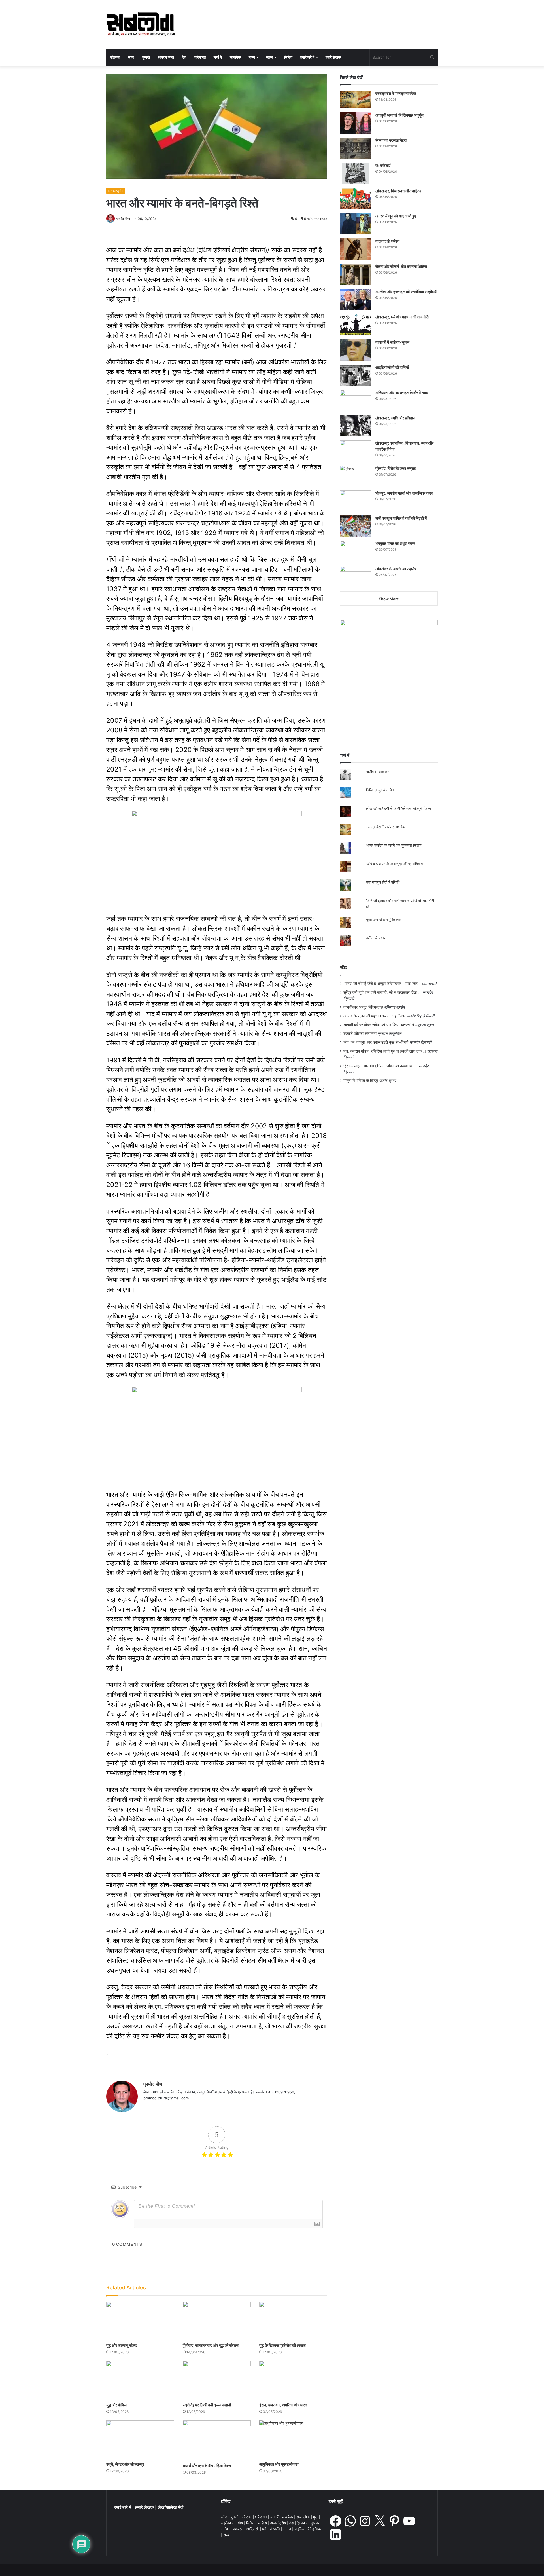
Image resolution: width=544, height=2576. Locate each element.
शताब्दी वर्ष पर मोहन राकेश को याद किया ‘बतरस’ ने (379, 1025)
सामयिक (235, 57)
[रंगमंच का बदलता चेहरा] (356, 148)
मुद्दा (316, 2517)
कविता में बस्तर (376, 938)
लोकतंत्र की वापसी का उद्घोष (396, 569)
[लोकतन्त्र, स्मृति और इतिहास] (356, 426)
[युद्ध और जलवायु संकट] (140, 2321)
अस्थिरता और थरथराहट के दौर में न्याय (402, 393)
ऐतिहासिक (314, 2529)
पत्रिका (115, 57)
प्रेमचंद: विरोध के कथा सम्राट (396, 468)
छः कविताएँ (383, 165)
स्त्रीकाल (228, 2523)
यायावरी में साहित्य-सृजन (393, 342)
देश (184, 57)
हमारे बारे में (307, 57)
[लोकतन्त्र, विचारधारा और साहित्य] (356, 199)
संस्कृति (275, 2529)
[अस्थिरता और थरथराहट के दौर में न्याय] (356, 401)
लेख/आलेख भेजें (171, 2507)
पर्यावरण (239, 2529)
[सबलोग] (141, 24)
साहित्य (263, 2523)
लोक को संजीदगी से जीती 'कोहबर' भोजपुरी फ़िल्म (399, 808)
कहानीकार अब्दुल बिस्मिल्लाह (363, 1007)
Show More (389, 599)
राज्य (252, 57)
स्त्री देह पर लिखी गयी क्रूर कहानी (207, 2405)
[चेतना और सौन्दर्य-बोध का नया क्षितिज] (356, 274)
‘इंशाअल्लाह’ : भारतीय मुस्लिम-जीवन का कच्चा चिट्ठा (380, 1066)
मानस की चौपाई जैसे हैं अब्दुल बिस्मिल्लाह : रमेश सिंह (382, 984)
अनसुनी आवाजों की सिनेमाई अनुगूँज (399, 115)
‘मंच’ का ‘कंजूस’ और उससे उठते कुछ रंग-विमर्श (376, 1042)
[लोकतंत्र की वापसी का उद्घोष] (356, 577)
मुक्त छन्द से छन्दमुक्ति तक (383, 920)
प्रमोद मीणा (123, 219)
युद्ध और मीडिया (117, 2405)
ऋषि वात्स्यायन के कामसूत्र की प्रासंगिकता (395, 864)
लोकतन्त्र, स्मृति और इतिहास (395, 418)
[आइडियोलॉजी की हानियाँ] (356, 375)
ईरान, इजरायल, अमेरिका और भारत (283, 2405)
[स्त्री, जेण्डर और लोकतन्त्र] (140, 2439)
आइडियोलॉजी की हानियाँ (392, 367)
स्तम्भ (270, 57)
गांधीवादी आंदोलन (378, 772)
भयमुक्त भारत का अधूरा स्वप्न (395, 543)
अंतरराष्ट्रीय (116, 191)
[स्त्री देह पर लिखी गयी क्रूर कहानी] (217, 2380)
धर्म (265, 2529)
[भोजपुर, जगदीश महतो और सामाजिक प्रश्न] (356, 501)
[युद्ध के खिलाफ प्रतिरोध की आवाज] (293, 2321)
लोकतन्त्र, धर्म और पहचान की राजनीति (402, 317)
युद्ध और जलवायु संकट (122, 2345)
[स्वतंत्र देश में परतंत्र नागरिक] (356, 100)
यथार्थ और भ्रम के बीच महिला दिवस (207, 2466)
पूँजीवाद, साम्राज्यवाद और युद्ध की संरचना (211, 2345)
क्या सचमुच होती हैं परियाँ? (383, 882)
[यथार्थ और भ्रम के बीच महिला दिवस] (217, 2440)
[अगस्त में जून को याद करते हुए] (356, 224)
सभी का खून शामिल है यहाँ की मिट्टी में (401, 518)
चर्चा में (218, 57)
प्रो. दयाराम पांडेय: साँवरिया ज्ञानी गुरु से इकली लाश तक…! (385, 1051)
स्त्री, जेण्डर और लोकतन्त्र (125, 2464)
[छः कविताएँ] (356, 173)
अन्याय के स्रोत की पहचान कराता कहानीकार (375, 1016)
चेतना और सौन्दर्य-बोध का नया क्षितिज (401, 266)
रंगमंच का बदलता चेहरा (391, 140)
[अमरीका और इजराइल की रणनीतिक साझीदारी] (356, 300)
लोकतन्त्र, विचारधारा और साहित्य (398, 191)
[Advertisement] (389, 698)
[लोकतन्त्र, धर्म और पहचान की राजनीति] (356, 325)
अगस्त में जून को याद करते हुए (396, 216)
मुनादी (146, 57)
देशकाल (303, 2523)
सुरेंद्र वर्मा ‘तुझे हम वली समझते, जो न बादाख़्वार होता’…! (382, 992)
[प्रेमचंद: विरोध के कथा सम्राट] (356, 476)
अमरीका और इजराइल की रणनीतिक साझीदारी (406, 292)
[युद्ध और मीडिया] (140, 2380)
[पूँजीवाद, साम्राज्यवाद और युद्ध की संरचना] (217, 2321)
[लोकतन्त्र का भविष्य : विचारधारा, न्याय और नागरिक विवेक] (356, 451)
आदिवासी (253, 2529)
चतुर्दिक (300, 2529)
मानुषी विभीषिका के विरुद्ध (361, 1081)
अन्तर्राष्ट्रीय (279, 2523)
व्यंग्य (240, 2523)
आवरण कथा (166, 57)
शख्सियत (200, 57)
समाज (288, 2529)
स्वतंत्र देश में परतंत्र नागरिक (396, 93)
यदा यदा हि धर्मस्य (387, 241)
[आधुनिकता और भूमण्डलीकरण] (293, 2439)
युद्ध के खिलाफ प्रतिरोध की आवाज (282, 2345)
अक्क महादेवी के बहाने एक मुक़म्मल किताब (394, 845)
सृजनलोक (304, 2517)
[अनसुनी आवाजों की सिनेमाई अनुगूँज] (356, 123)
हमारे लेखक (333, 57)
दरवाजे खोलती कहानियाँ (360, 1034)
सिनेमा (288, 57)
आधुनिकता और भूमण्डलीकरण (279, 2464)
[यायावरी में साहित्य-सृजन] (356, 350)
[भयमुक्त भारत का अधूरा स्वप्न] (356, 551)
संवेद (131, 57)
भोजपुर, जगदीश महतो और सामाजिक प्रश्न (404, 493)
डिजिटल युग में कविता (380, 790)
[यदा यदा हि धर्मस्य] (356, 249)
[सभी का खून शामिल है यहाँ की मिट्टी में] (356, 526)
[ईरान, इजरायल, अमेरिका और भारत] (293, 2380)
